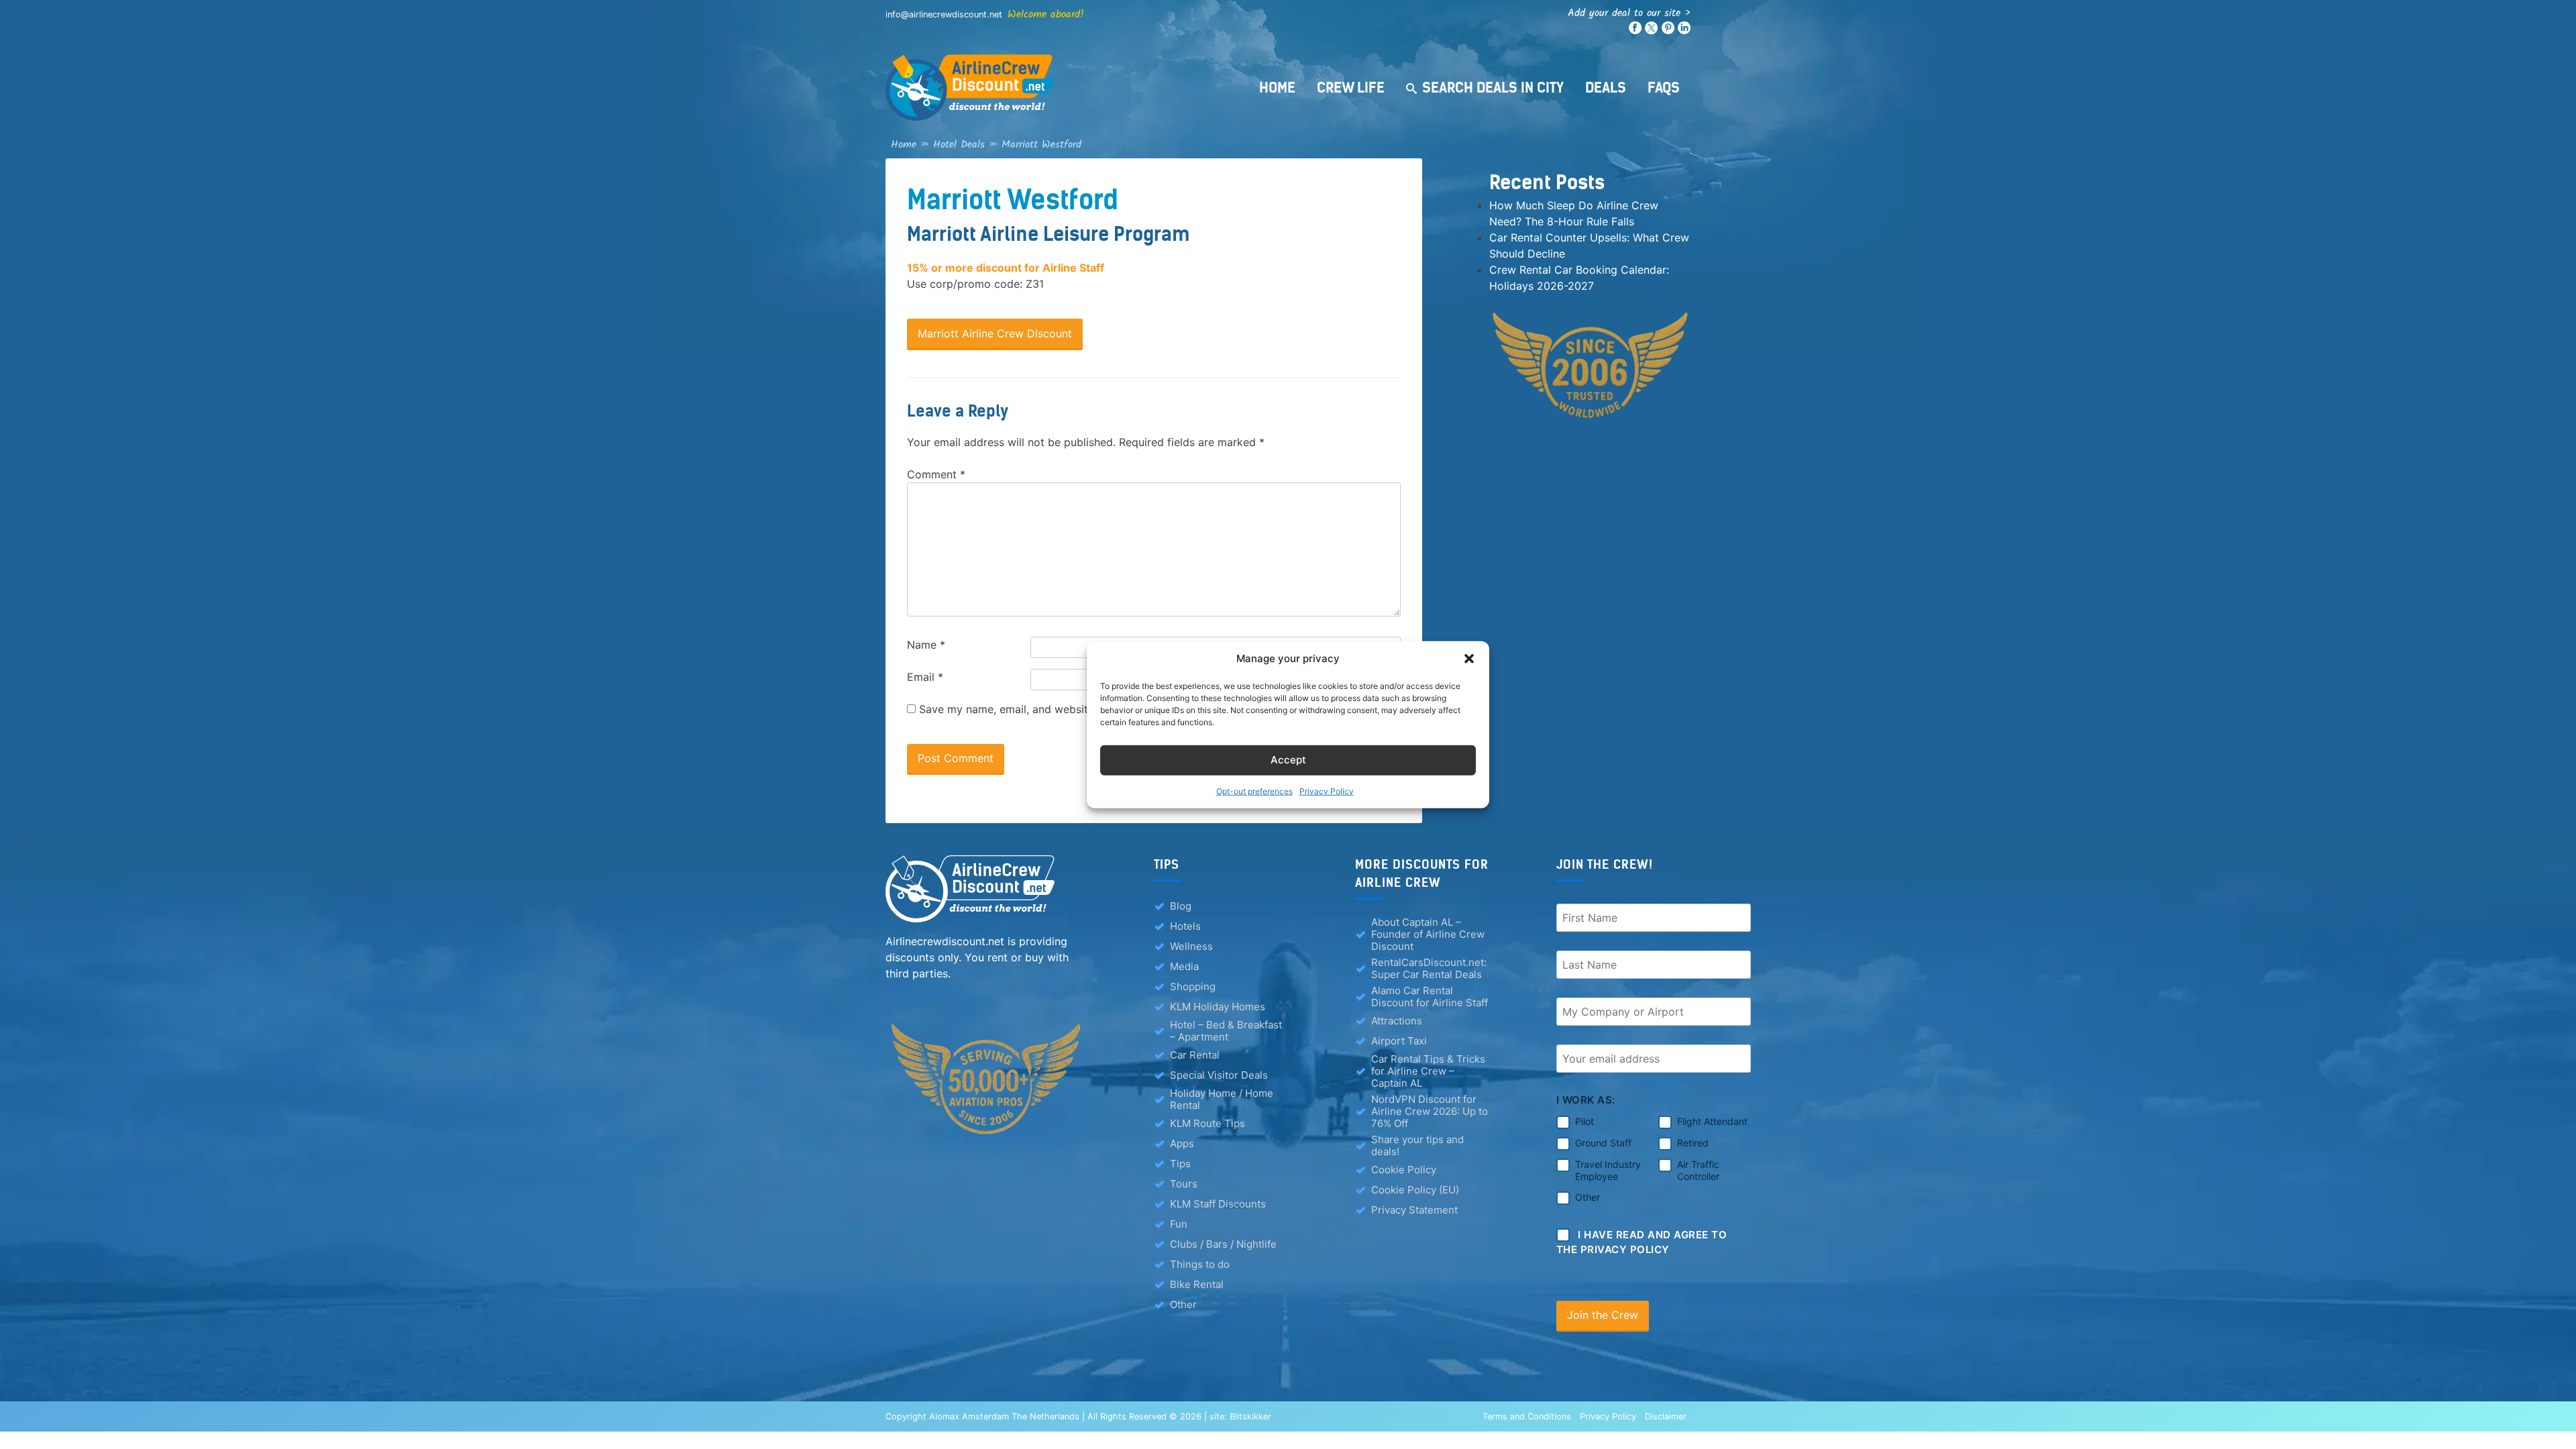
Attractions (1397, 1021)
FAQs (1664, 88)
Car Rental (1195, 1055)
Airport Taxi (1399, 1041)
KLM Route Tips (1207, 1123)
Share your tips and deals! (1417, 1146)
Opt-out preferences (1254, 791)
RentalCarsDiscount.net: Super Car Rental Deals (1429, 969)
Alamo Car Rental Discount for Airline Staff (1430, 997)
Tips (1180, 1164)
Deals (1606, 88)
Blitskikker (1250, 1416)
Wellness (1191, 946)
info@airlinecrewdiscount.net (944, 14)
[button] (1469, 659)
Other (1183, 1304)
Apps (1182, 1143)
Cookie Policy (1404, 1170)
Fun (1179, 1224)
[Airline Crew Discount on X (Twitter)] (1651, 31)
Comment (936, 474)
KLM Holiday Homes (1218, 1007)
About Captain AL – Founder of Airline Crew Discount (1428, 934)
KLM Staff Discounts (1218, 1204)
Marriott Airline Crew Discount (995, 333)
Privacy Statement (1414, 1210)
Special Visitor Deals (1219, 1075)
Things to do (1200, 1264)
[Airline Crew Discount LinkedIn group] (1684, 31)
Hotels (1185, 926)
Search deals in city (1493, 88)
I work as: (1586, 1100)
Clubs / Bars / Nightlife (1223, 1244)
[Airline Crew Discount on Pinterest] (1668, 31)
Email (925, 677)
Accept (1288, 760)
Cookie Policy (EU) (1415, 1190)
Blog (1181, 906)
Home (1277, 88)
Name (926, 645)
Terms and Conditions (1527, 1416)
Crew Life (1351, 88)
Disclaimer (1666, 1416)
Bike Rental (1197, 1284)
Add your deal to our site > (1629, 13)
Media (1184, 966)
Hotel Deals (959, 145)
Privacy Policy (1327, 791)
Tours (1184, 1184)
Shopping (1193, 986)
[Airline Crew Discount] (1053, 88)
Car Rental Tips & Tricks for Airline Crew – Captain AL (1428, 1071)
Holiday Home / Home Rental (1222, 1099)
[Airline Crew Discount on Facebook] (1635, 31)
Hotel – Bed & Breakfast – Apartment (1226, 1031)
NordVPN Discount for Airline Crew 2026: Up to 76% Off (1430, 1112)
